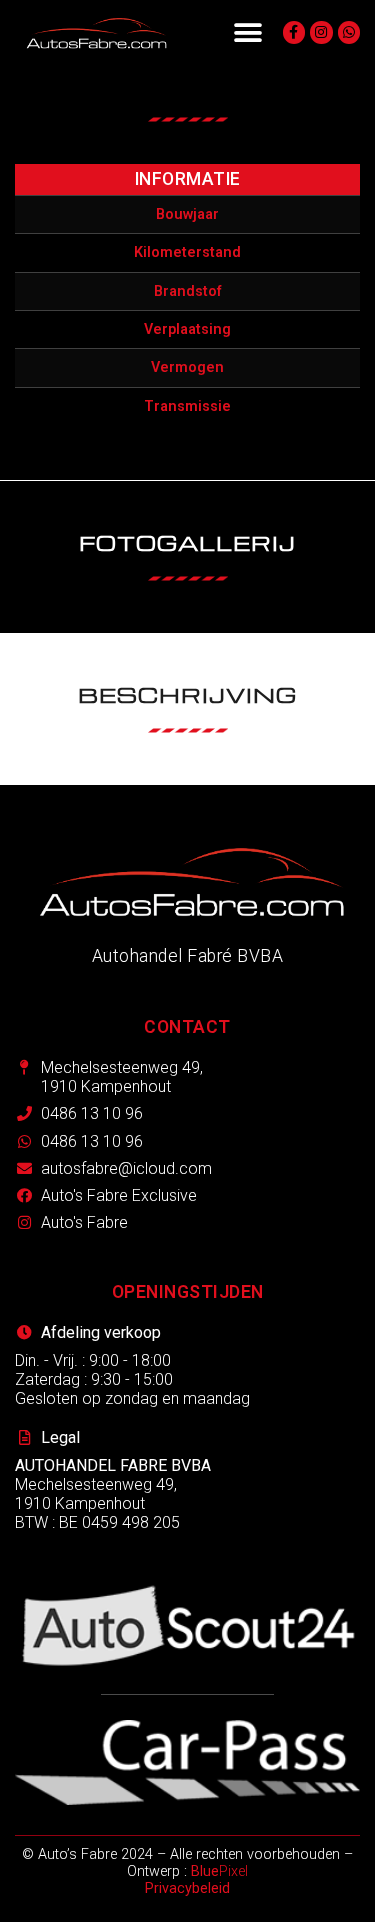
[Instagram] (321, 32)
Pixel (219, 1871)
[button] (247, 32)
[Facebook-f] (294, 32)
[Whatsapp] (349, 32)
